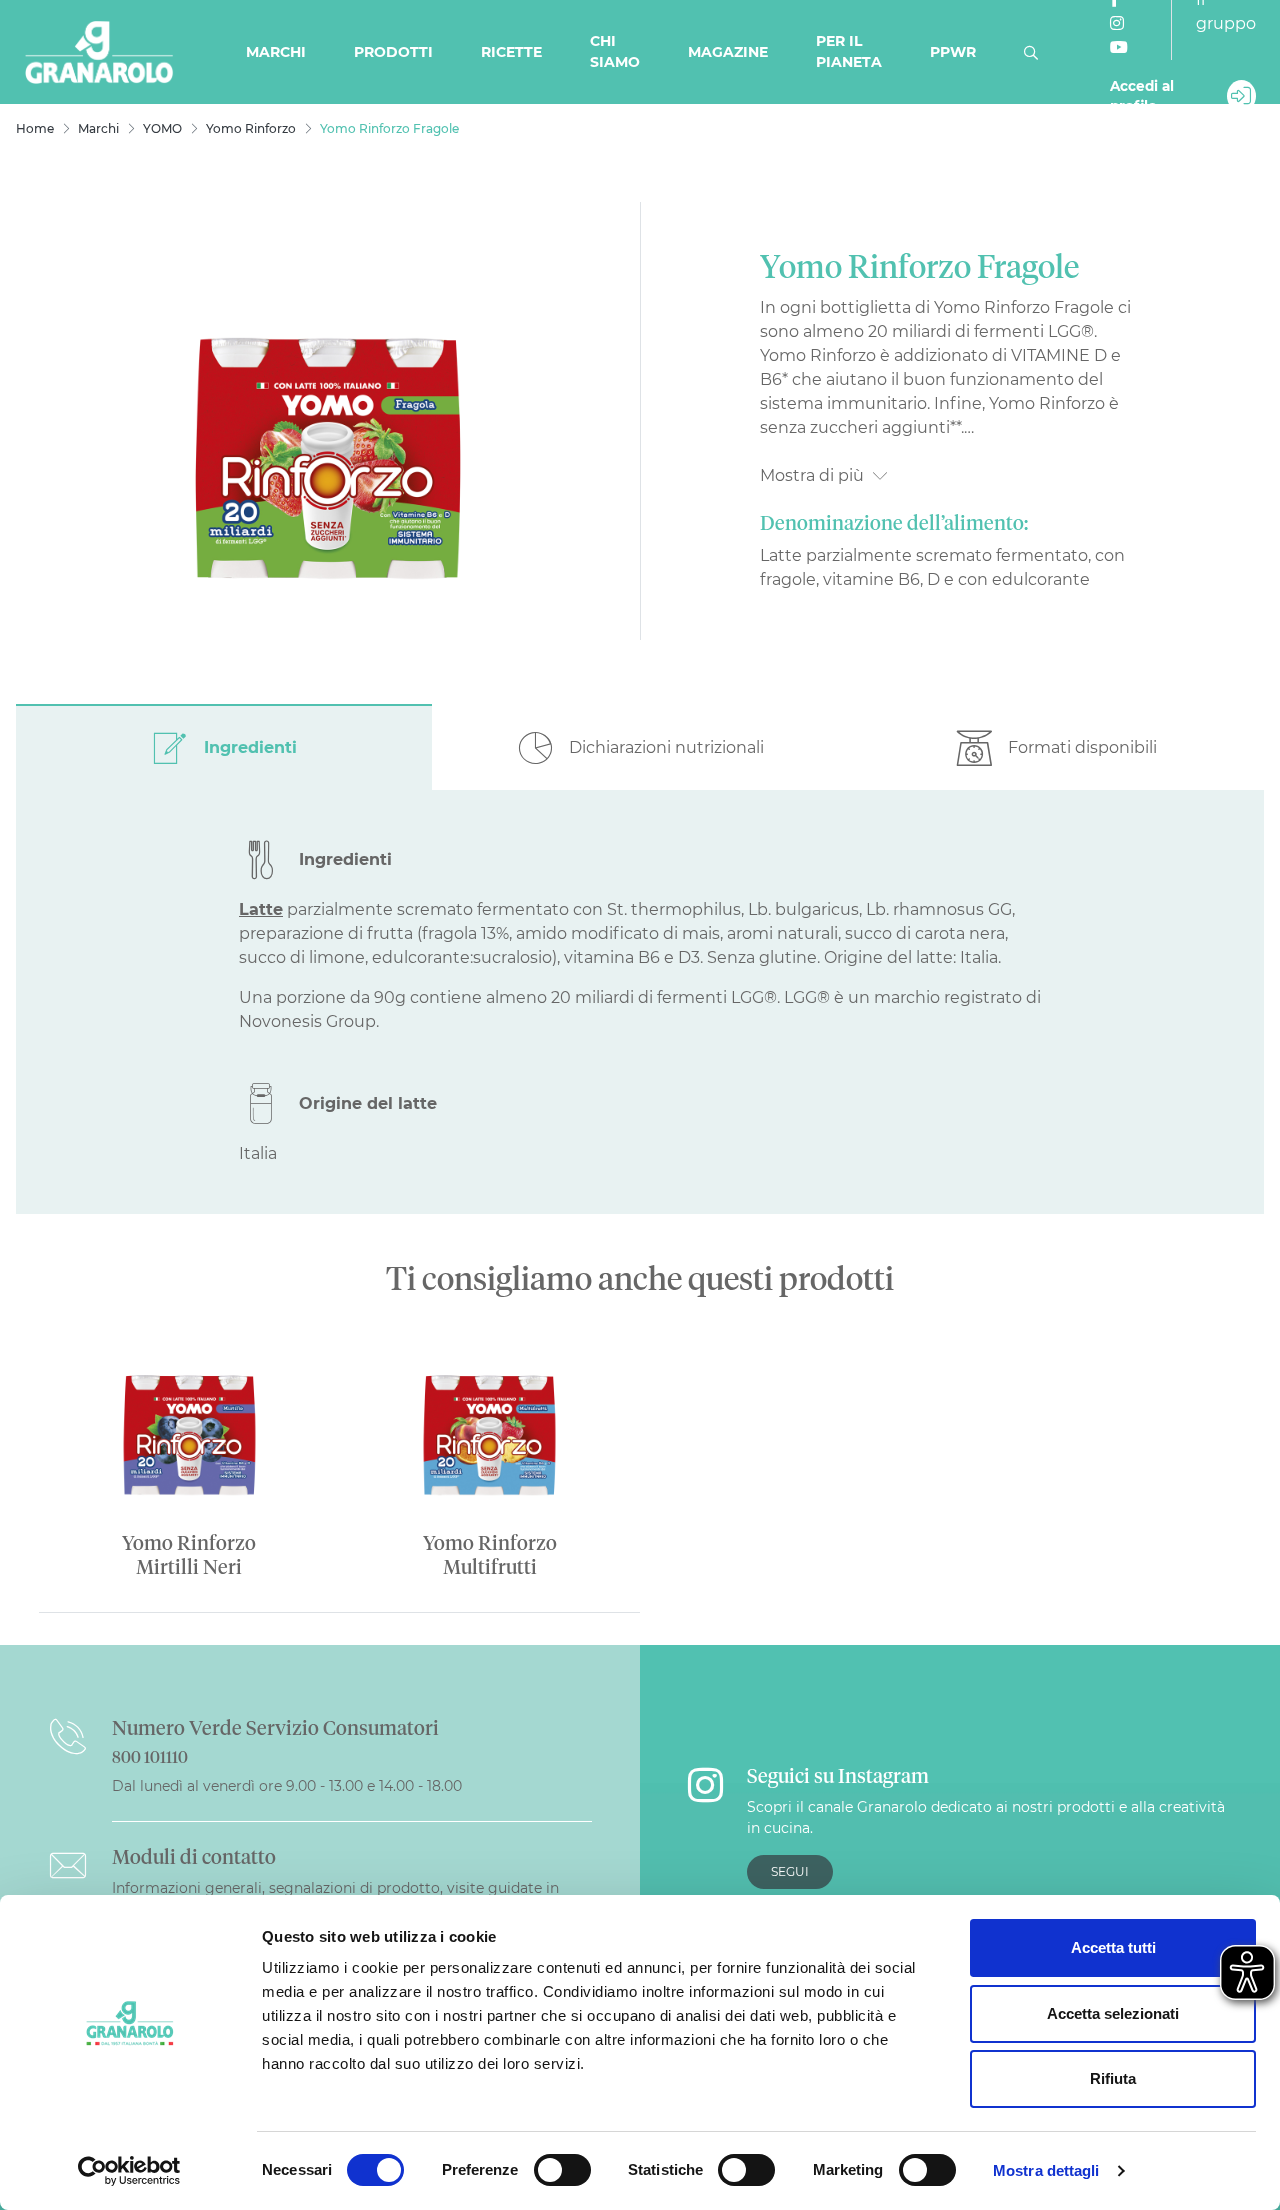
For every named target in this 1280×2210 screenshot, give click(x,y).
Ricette (511, 52)
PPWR (953, 52)
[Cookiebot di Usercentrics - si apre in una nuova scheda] (129, 2171)
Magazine (728, 52)
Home (35, 128)
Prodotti (393, 52)
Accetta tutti (1113, 1947)
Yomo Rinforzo (251, 128)
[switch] (562, 2170)
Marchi (276, 52)
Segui (790, 1871)
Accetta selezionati (1113, 2013)
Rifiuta (1113, 2078)
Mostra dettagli (1046, 2170)
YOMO (162, 128)
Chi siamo (615, 51)
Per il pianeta (849, 51)
